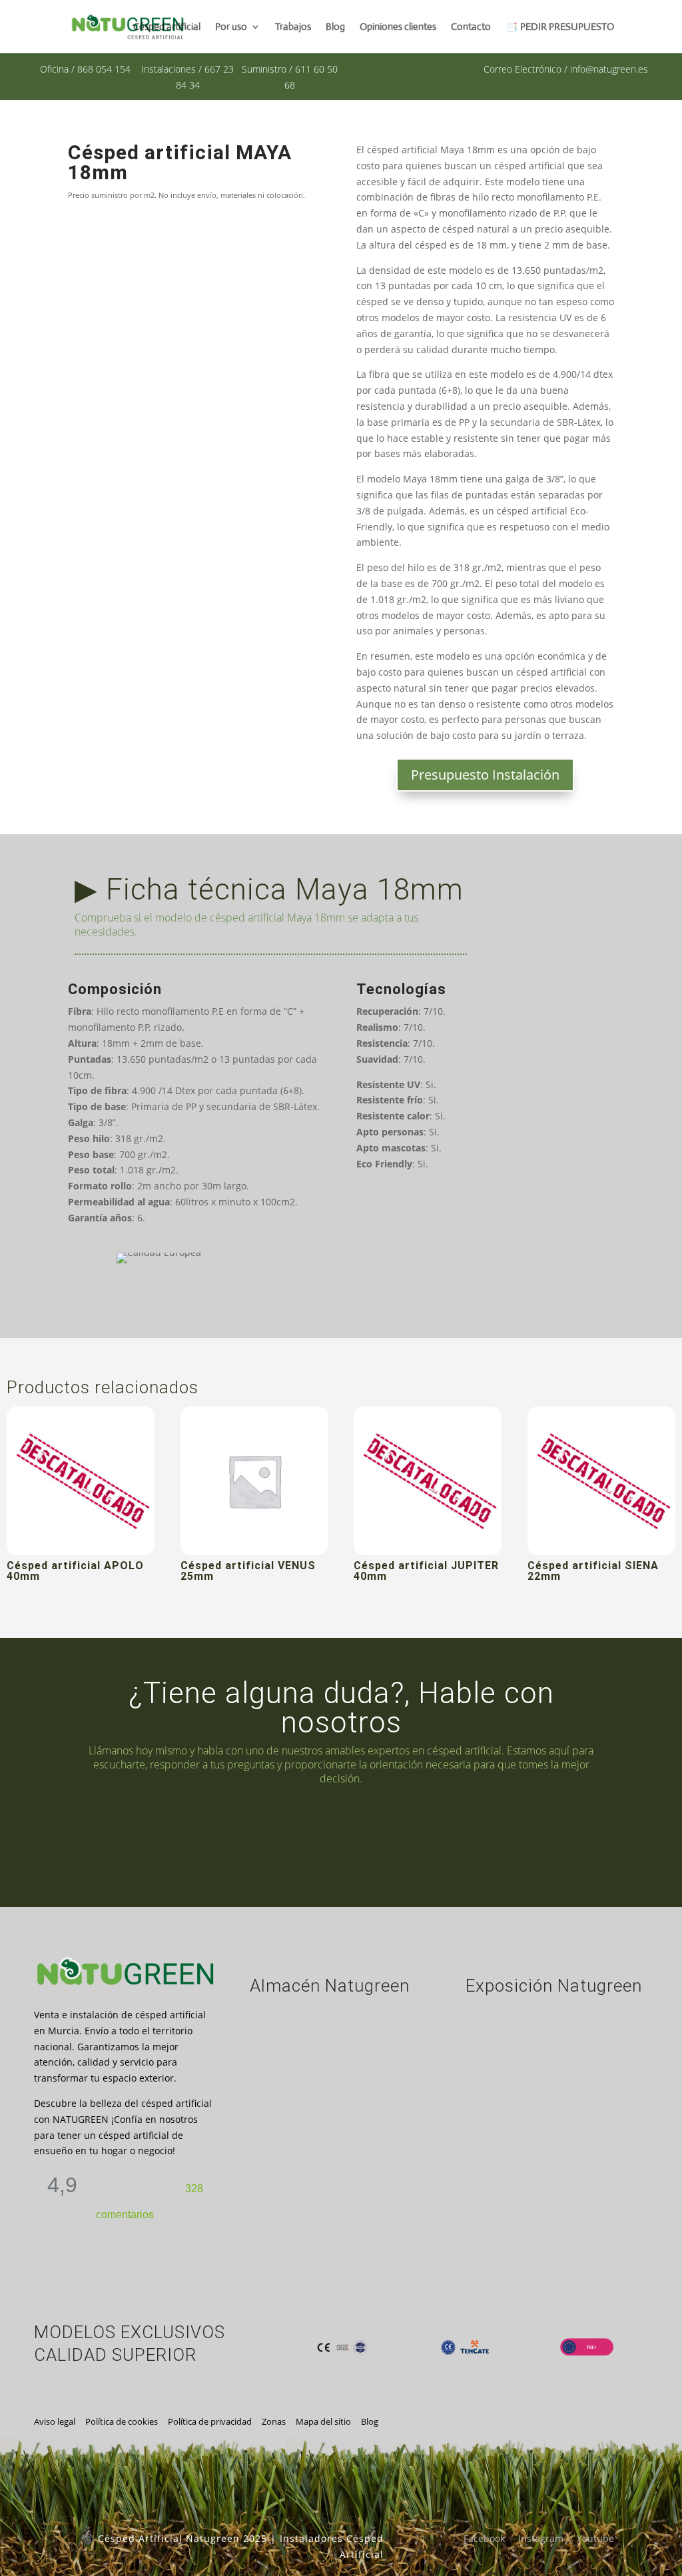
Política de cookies (122, 2421)
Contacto (471, 27)
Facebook (484, 2538)
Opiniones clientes (398, 27)
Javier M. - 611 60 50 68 (497, 1836)
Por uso (231, 27)
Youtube (595, 2538)
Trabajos (293, 27)
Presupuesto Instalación (485, 775)
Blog (335, 27)
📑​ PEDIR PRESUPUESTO (560, 27)
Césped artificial (167, 27)
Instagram (541, 2538)
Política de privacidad (210, 2421)
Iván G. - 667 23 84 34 (216, 1828)
